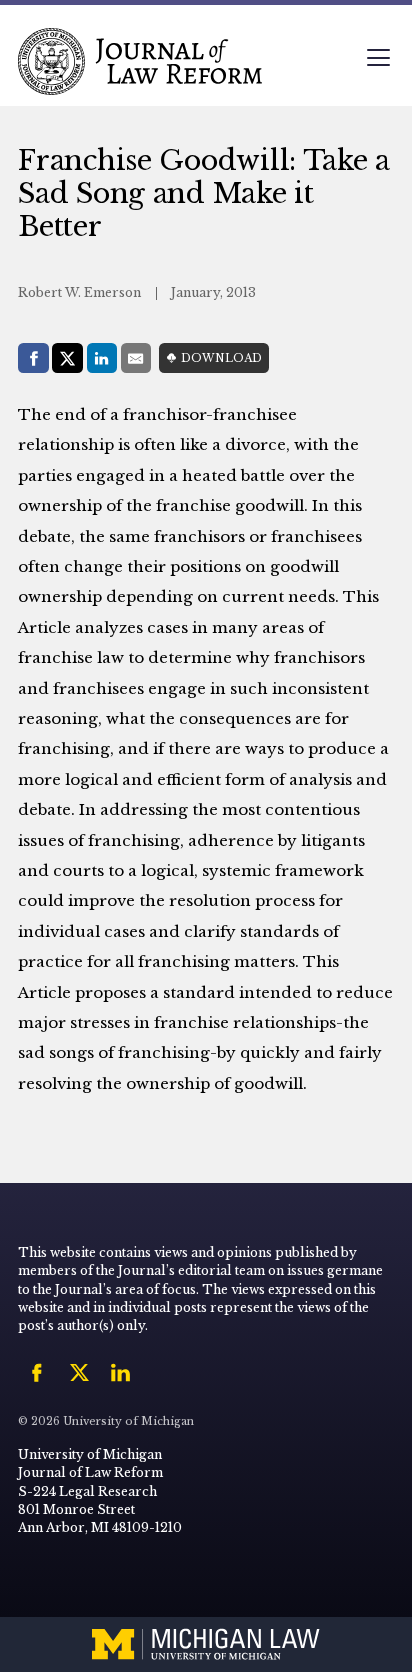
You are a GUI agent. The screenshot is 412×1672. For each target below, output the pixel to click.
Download (221, 358)
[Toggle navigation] (378, 59)
